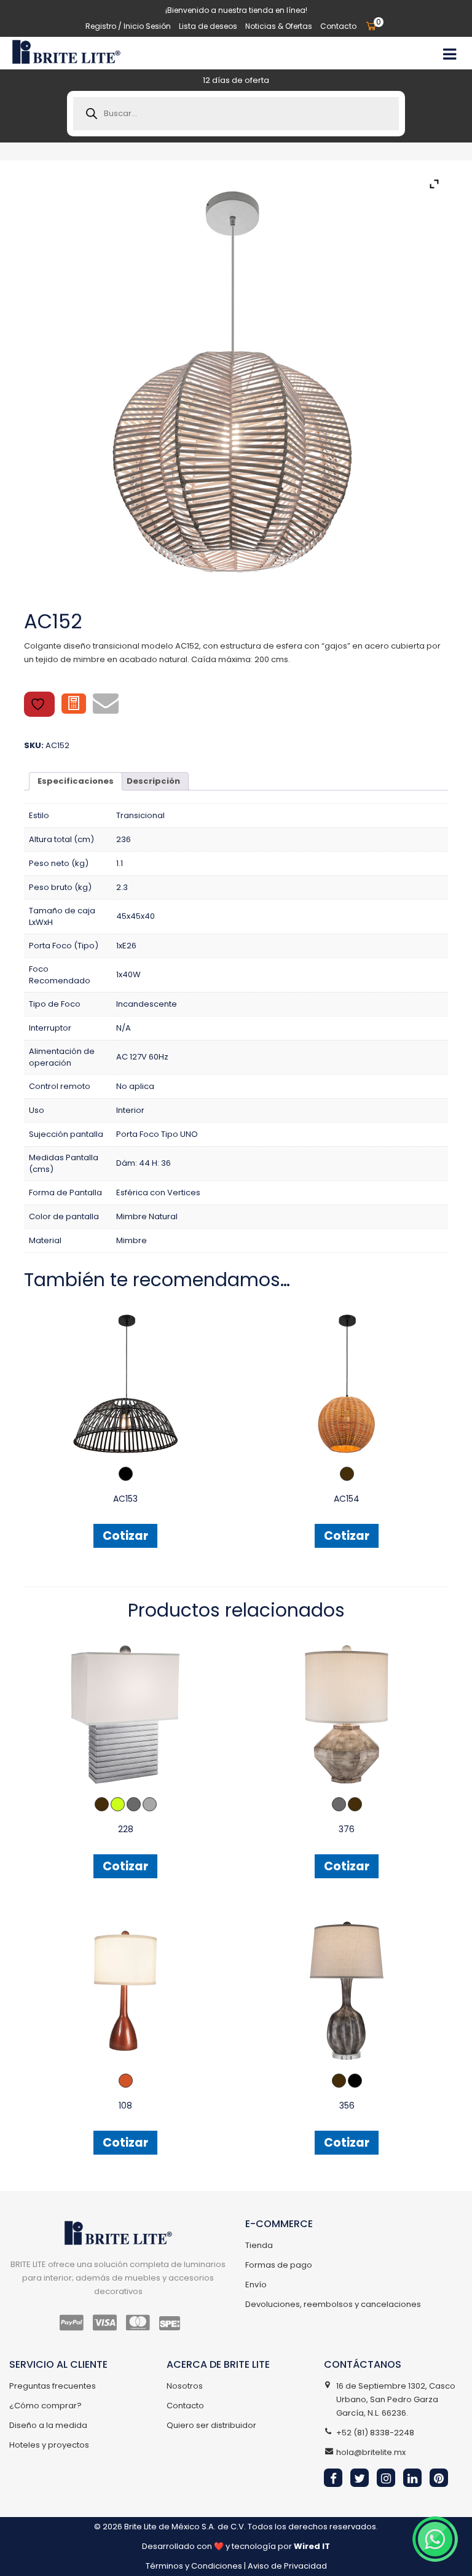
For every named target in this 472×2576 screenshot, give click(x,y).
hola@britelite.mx (371, 2452)
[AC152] (236, 382)
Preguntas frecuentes (53, 2386)
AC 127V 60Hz (142, 1057)
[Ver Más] (125, 1383)
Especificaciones (76, 781)
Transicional (140, 815)
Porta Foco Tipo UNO (157, 1134)
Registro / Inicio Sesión (128, 26)
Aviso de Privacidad (287, 2566)
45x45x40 (136, 916)
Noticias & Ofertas (279, 26)
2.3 (122, 887)
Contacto (338, 26)
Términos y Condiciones (194, 2566)
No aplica (135, 1086)
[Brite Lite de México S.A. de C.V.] (66, 52)
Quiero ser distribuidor (211, 2425)
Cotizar (125, 1536)
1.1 (120, 863)
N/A (124, 1028)
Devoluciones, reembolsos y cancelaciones (333, 2304)
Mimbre (132, 1240)
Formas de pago (279, 2265)
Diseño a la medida (48, 2425)
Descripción (153, 781)
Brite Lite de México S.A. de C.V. (185, 2527)
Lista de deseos (208, 26)
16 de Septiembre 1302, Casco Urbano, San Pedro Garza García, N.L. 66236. (396, 2399)
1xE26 (126, 946)
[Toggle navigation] (449, 53)
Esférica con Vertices (158, 1192)
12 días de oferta (236, 80)
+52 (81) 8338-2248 (375, 2433)
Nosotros (185, 2386)
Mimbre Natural (147, 1216)
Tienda (259, 2245)
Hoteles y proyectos (49, 2445)
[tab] (76, 781)
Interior (130, 1110)
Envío (256, 2285)
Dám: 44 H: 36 (144, 1163)
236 (124, 839)
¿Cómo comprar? (45, 2406)
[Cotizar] (74, 704)
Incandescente (147, 1004)
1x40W (128, 974)
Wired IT (312, 2546)
